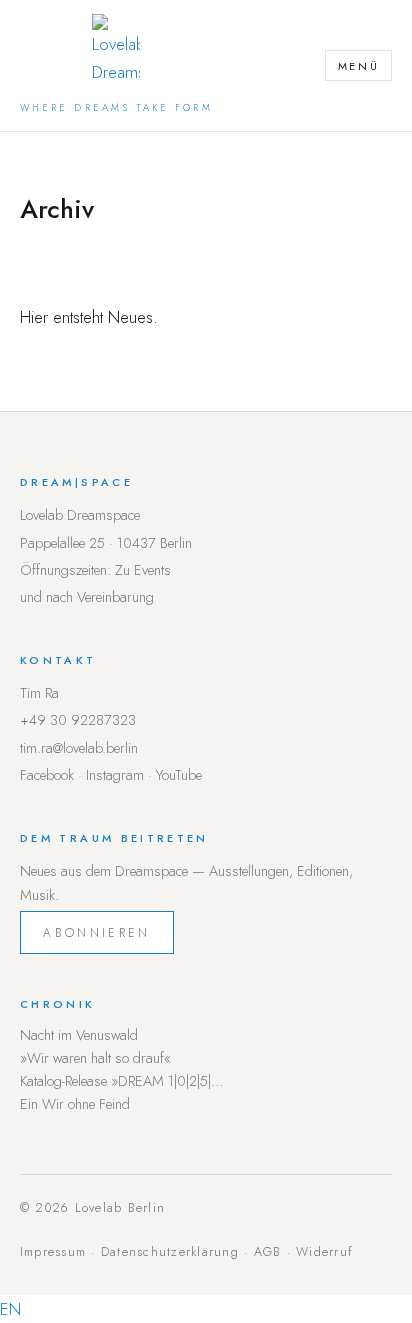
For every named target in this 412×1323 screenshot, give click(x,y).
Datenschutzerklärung (170, 1252)
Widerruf (324, 1252)
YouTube (179, 775)
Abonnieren (96, 932)
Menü (359, 66)
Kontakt (58, 660)
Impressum (53, 1252)
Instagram (115, 775)
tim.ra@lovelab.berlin (79, 748)
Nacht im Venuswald (79, 1035)
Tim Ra (39, 693)
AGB (268, 1252)
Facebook (47, 775)
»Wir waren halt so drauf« (95, 1058)
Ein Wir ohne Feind (75, 1104)
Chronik (58, 1004)
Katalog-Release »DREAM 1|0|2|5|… (121, 1081)
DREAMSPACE (76, 482)
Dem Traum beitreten (114, 838)
